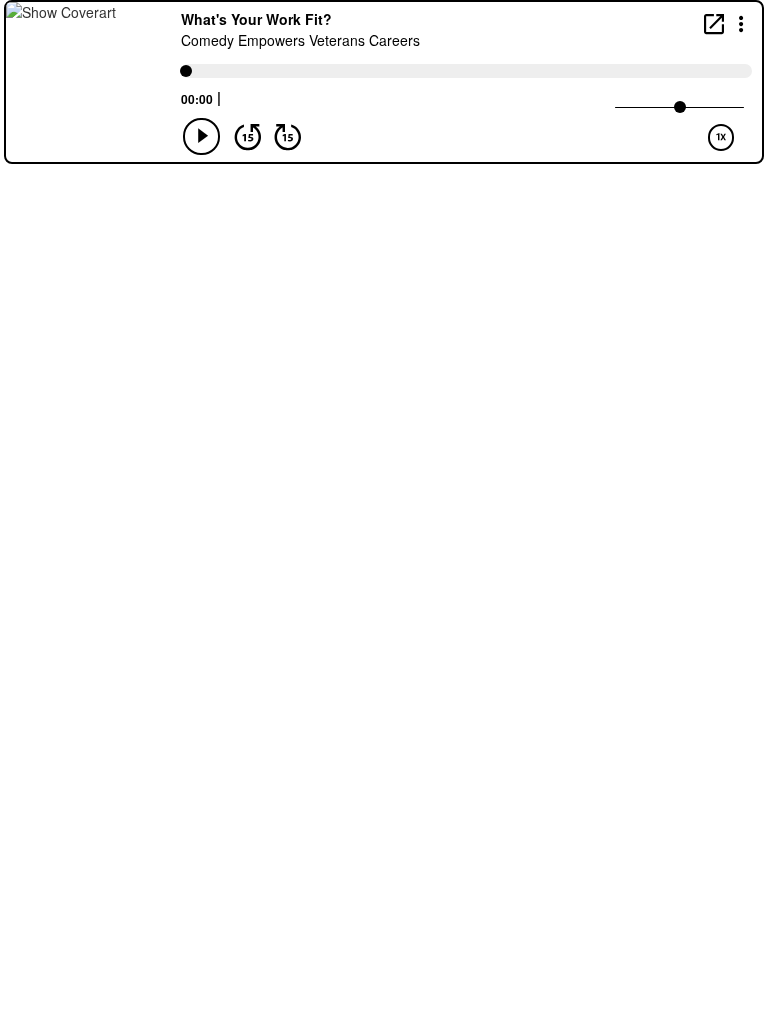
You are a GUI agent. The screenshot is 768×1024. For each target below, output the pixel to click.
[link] (714, 23)
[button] (741, 22)
